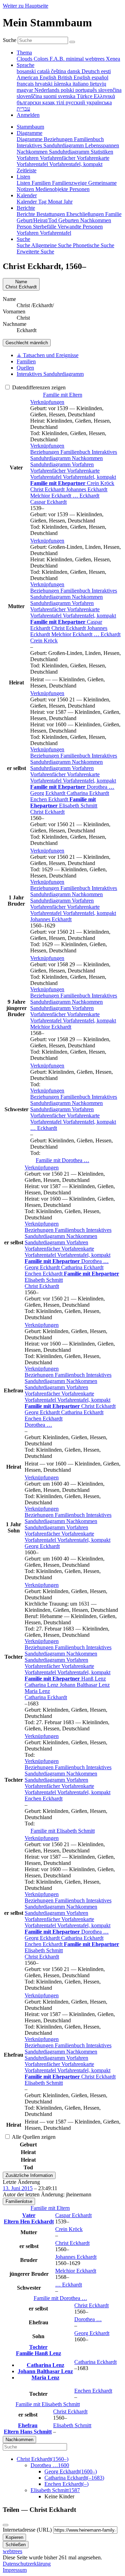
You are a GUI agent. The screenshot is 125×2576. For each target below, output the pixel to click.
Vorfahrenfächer (49, 471)
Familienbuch (76, 452)
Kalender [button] (27, 195)
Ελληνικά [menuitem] (104, 96)
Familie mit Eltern (63, 395)
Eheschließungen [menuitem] (86, 214)
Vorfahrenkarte (83, 471)
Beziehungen (45, 452)
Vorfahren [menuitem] (28, 158)
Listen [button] (23, 177)
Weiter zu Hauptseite (26, 6)
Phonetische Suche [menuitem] (94, 245)
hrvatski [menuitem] (44, 84)
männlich (27, 343)
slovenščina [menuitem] (30, 96)
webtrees (12, 2551)
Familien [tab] (26, 361)
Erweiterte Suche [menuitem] (35, 252)
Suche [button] (23, 239)
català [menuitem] (44, 71)
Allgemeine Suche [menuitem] (52, 245)
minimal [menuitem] (76, 59)
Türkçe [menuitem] (85, 96)
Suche (10, 40)
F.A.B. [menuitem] (58, 59)
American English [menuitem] (37, 77)
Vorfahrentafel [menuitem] (33, 164)
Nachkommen (87, 458)
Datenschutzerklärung (27, 2564)
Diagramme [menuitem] (30, 139)
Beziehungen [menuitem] (59, 139)
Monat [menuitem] (56, 202)
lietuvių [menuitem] (98, 84)
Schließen (16, 2545)
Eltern (12, 2221)
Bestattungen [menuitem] (51, 214)
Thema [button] (24, 53)
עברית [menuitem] (23, 109)
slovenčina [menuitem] (110, 90)
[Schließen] (6, 2525)
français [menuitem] (26, 84)
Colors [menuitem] (42, 59)
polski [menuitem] (68, 90)
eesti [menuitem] (106, 71)
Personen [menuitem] (80, 189)
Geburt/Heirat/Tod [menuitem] (37, 220)
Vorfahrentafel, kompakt (89, 477)
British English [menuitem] (75, 77)
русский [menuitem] (76, 102)
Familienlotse (19, 2201)
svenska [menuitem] (67, 96)
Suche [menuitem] (24, 245)
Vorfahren (83, 464)
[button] (47, 402)
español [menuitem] (100, 77)
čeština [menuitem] (59, 71)
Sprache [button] (26, 65)
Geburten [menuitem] (69, 220)
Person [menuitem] (25, 227)
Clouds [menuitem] (25, 59)
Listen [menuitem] (24, 183)
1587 (55, 2490)
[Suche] (72, 42)
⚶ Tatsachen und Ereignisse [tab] (48, 355)
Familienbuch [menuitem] (89, 139)
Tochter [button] (38, 2347)
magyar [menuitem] (26, 90)
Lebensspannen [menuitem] (102, 145)
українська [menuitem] (99, 102)
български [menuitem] (30, 102)
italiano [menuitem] (81, 84)
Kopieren (14, 2537)
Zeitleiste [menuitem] (27, 170)
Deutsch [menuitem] (91, 71)
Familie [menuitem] (113, 214)
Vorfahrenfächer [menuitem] (58, 158)
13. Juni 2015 (18, 2188)
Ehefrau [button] (28, 2425)
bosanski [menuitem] (27, 71)
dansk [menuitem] (74, 71)
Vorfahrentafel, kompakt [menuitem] (76, 164)
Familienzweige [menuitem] (70, 183)
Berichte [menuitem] (27, 214)
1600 (50, 2465)
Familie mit (62, 1160)
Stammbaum (30, 127)
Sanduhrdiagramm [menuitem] (70, 152)
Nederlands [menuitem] (48, 90)
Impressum (15, 2570)
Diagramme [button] (30, 133)
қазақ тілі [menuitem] (54, 102)
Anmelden (28, 115)
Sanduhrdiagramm (51, 464)
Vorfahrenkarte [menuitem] (93, 158)
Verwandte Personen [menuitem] (80, 227)
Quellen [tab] (25, 368)
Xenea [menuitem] (113, 59)
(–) (43, 2459)
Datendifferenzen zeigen (38, 387)
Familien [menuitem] (42, 183)
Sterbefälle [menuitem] (45, 227)
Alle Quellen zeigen (33, 2137)
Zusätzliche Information (29, 2175)
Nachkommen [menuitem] (33, 152)
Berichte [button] (26, 208)
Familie (25, 2353)
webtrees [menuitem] (95, 59)
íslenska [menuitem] (63, 84)
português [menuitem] (87, 90)
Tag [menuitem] (43, 202)
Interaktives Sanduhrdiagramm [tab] (50, 374)
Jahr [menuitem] (68, 202)
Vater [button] (29, 2215)
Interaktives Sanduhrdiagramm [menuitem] (51, 145)
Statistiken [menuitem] (102, 152)
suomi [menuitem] (51, 96)
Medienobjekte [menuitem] (52, 189)
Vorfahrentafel (47, 477)
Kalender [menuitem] (27, 202)
